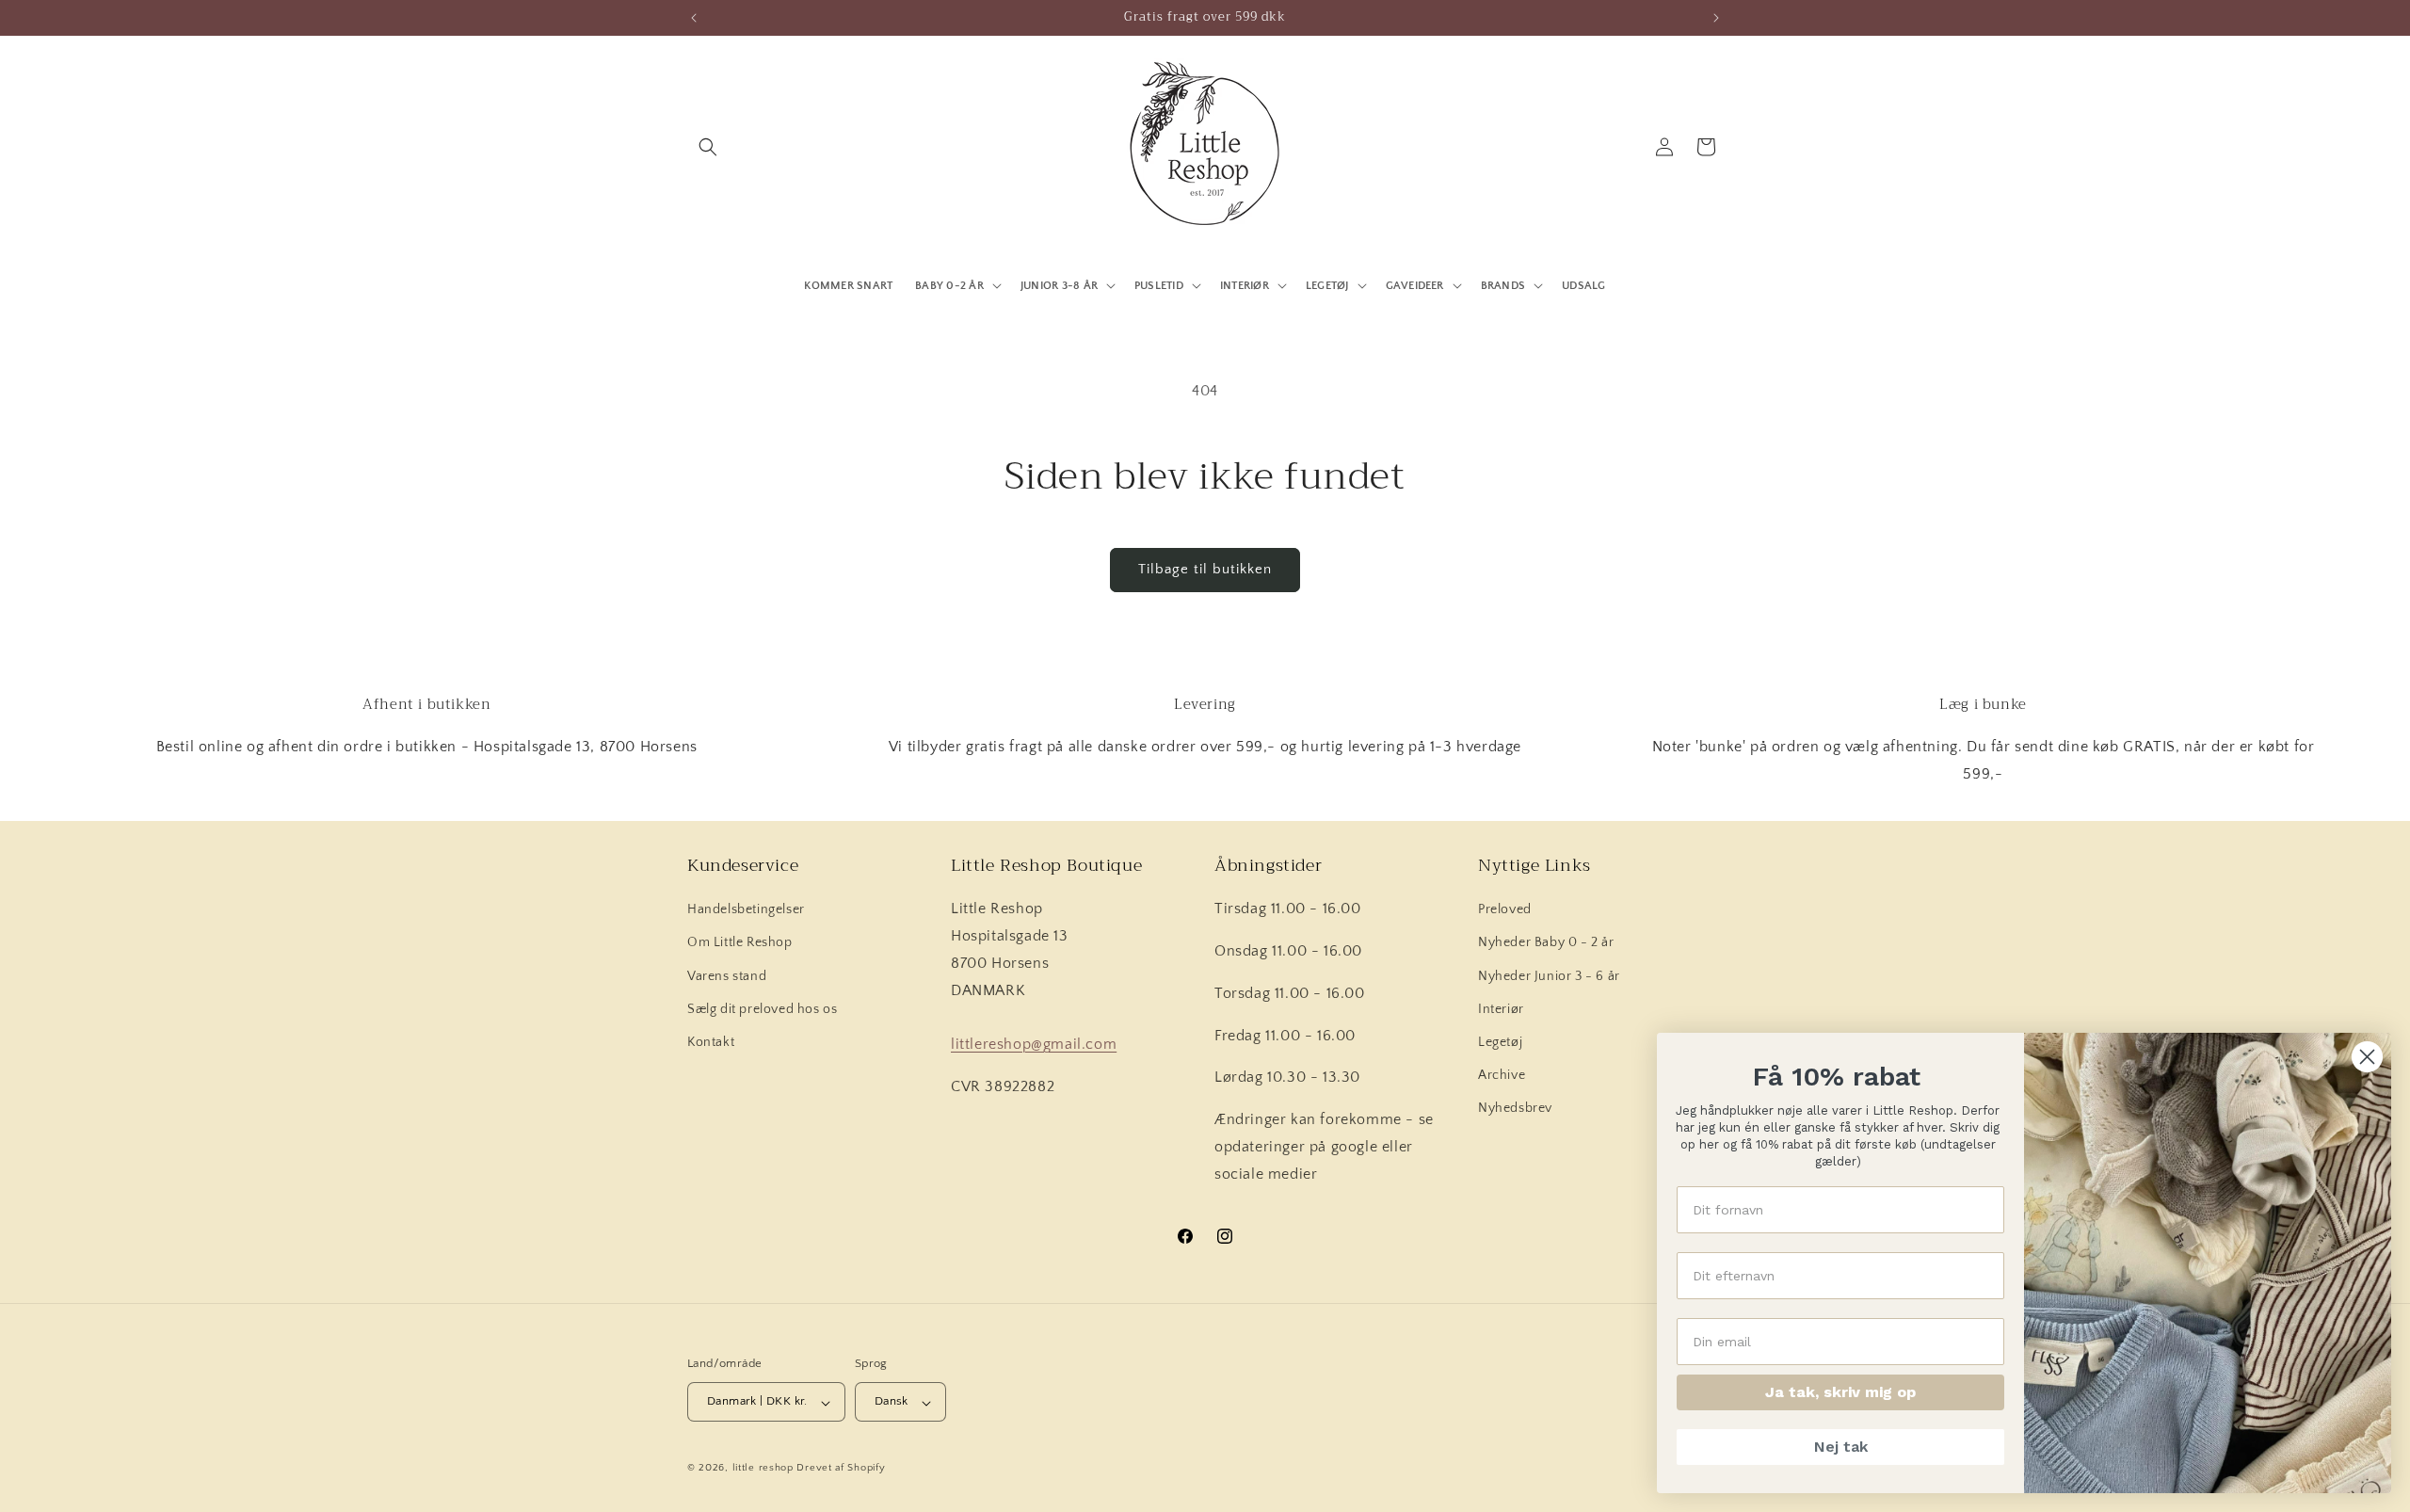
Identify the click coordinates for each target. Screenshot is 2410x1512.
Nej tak (1841, 1447)
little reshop (763, 1469)
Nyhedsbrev (1515, 1109)
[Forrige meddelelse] (694, 18)
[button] (708, 147)
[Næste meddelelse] (1716, 18)
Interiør (1501, 1009)
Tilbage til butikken (1205, 569)
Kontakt (711, 1042)
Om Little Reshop (740, 943)
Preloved (1505, 910)
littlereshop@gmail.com (1034, 1045)
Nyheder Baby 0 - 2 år (1546, 943)
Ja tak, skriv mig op (1840, 1392)
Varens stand (727, 976)
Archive (1502, 1076)
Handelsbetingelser (746, 910)
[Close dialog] (2367, 1057)
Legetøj (1500, 1042)
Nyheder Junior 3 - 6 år (1549, 976)
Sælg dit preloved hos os (762, 1009)
